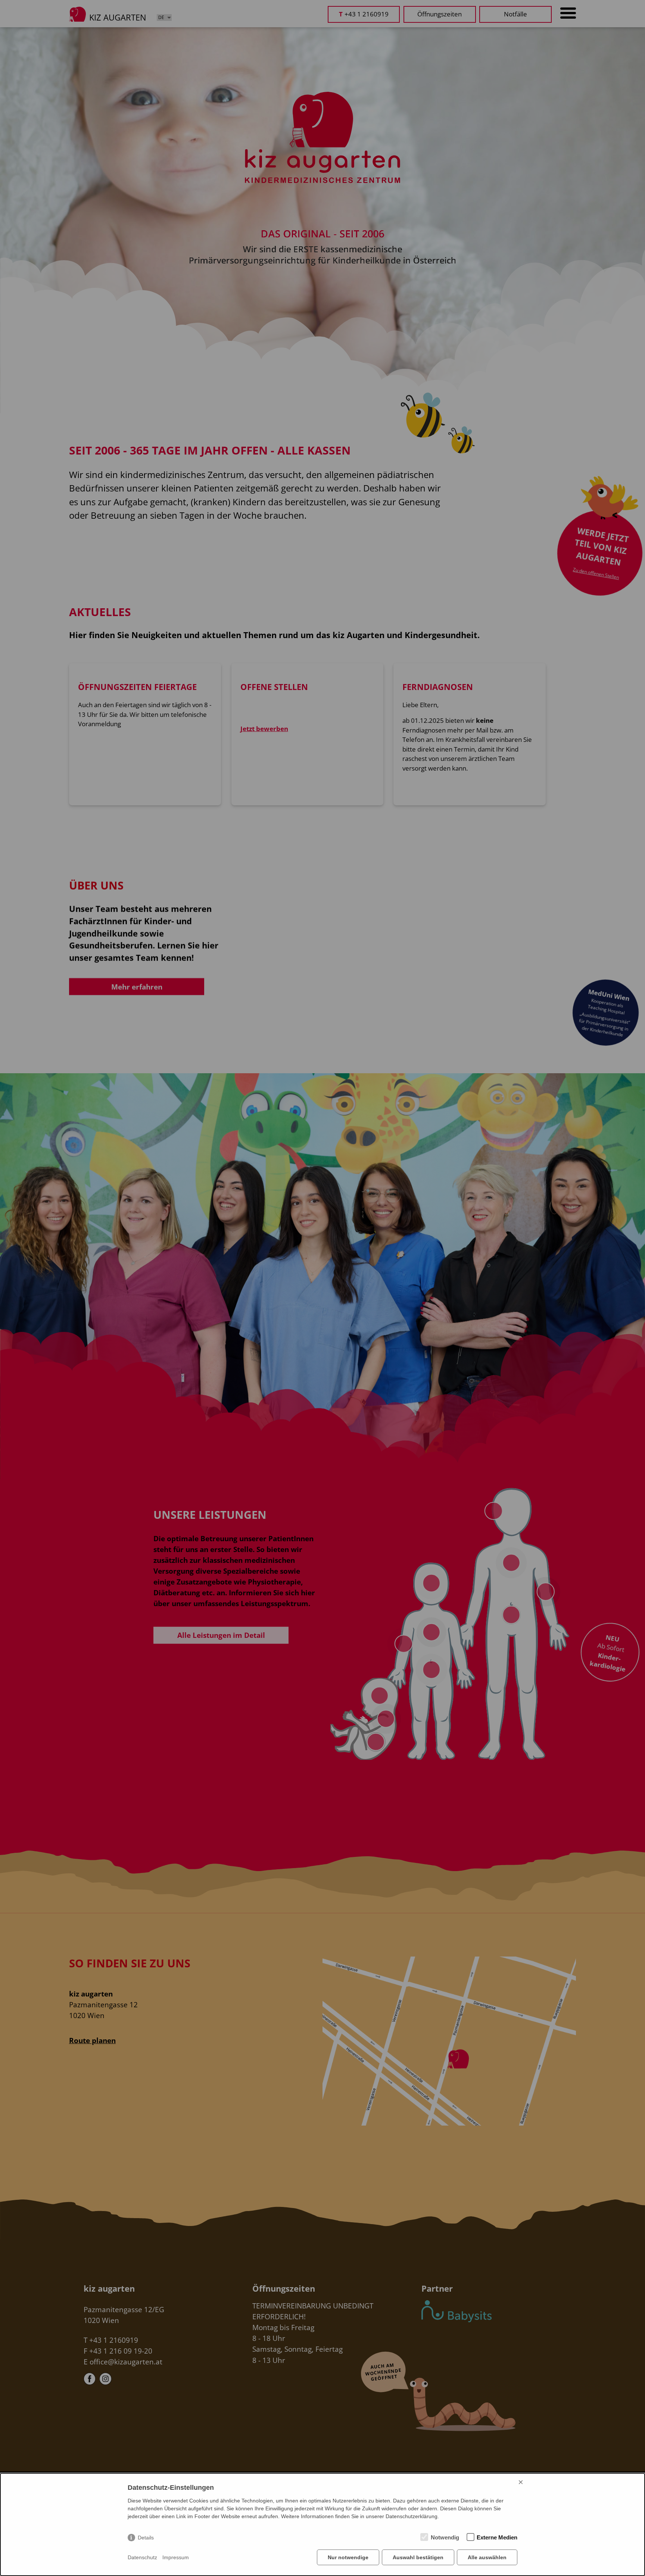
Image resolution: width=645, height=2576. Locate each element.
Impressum (176, 2557)
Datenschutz (142, 2557)
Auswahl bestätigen (418, 2557)
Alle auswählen (487, 2557)
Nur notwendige (348, 2557)
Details (146, 2538)
